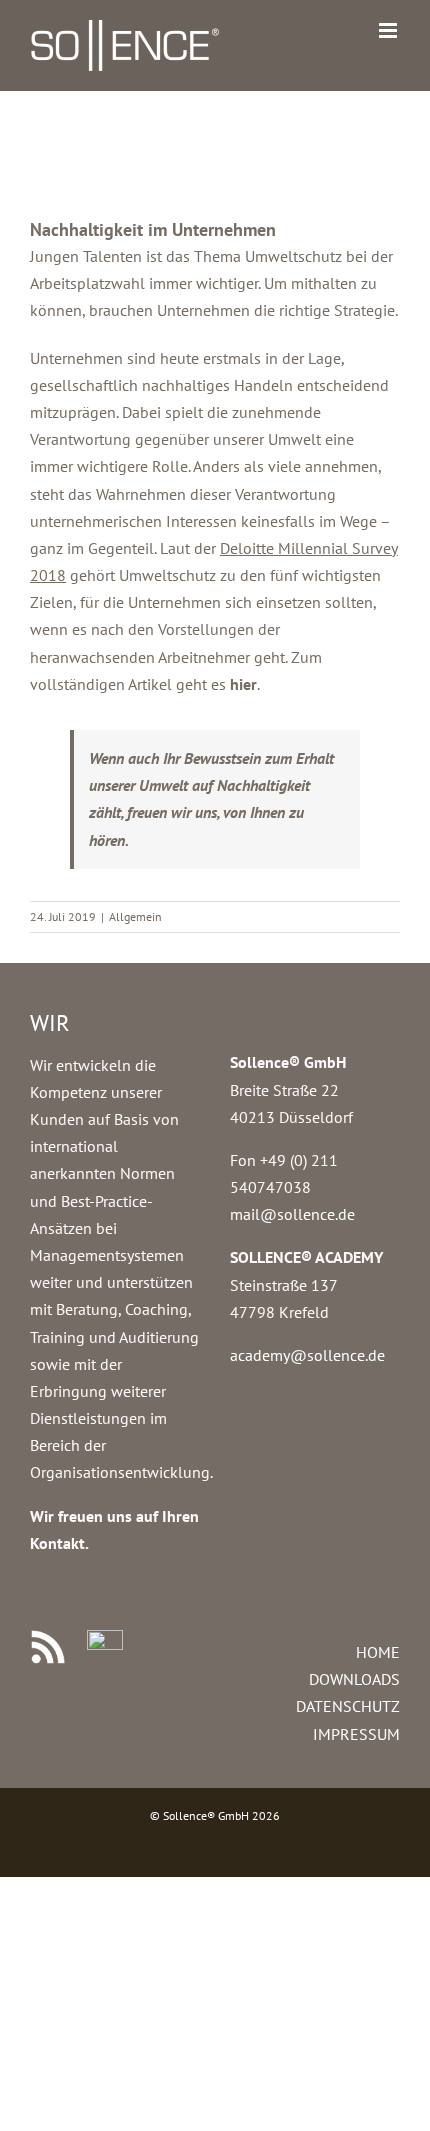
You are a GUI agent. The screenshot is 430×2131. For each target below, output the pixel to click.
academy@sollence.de (307, 1355)
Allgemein (135, 916)
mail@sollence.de (292, 1214)
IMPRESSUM (356, 1734)
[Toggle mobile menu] (389, 30)
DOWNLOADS (354, 1679)
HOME (378, 1652)
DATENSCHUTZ (348, 1706)
